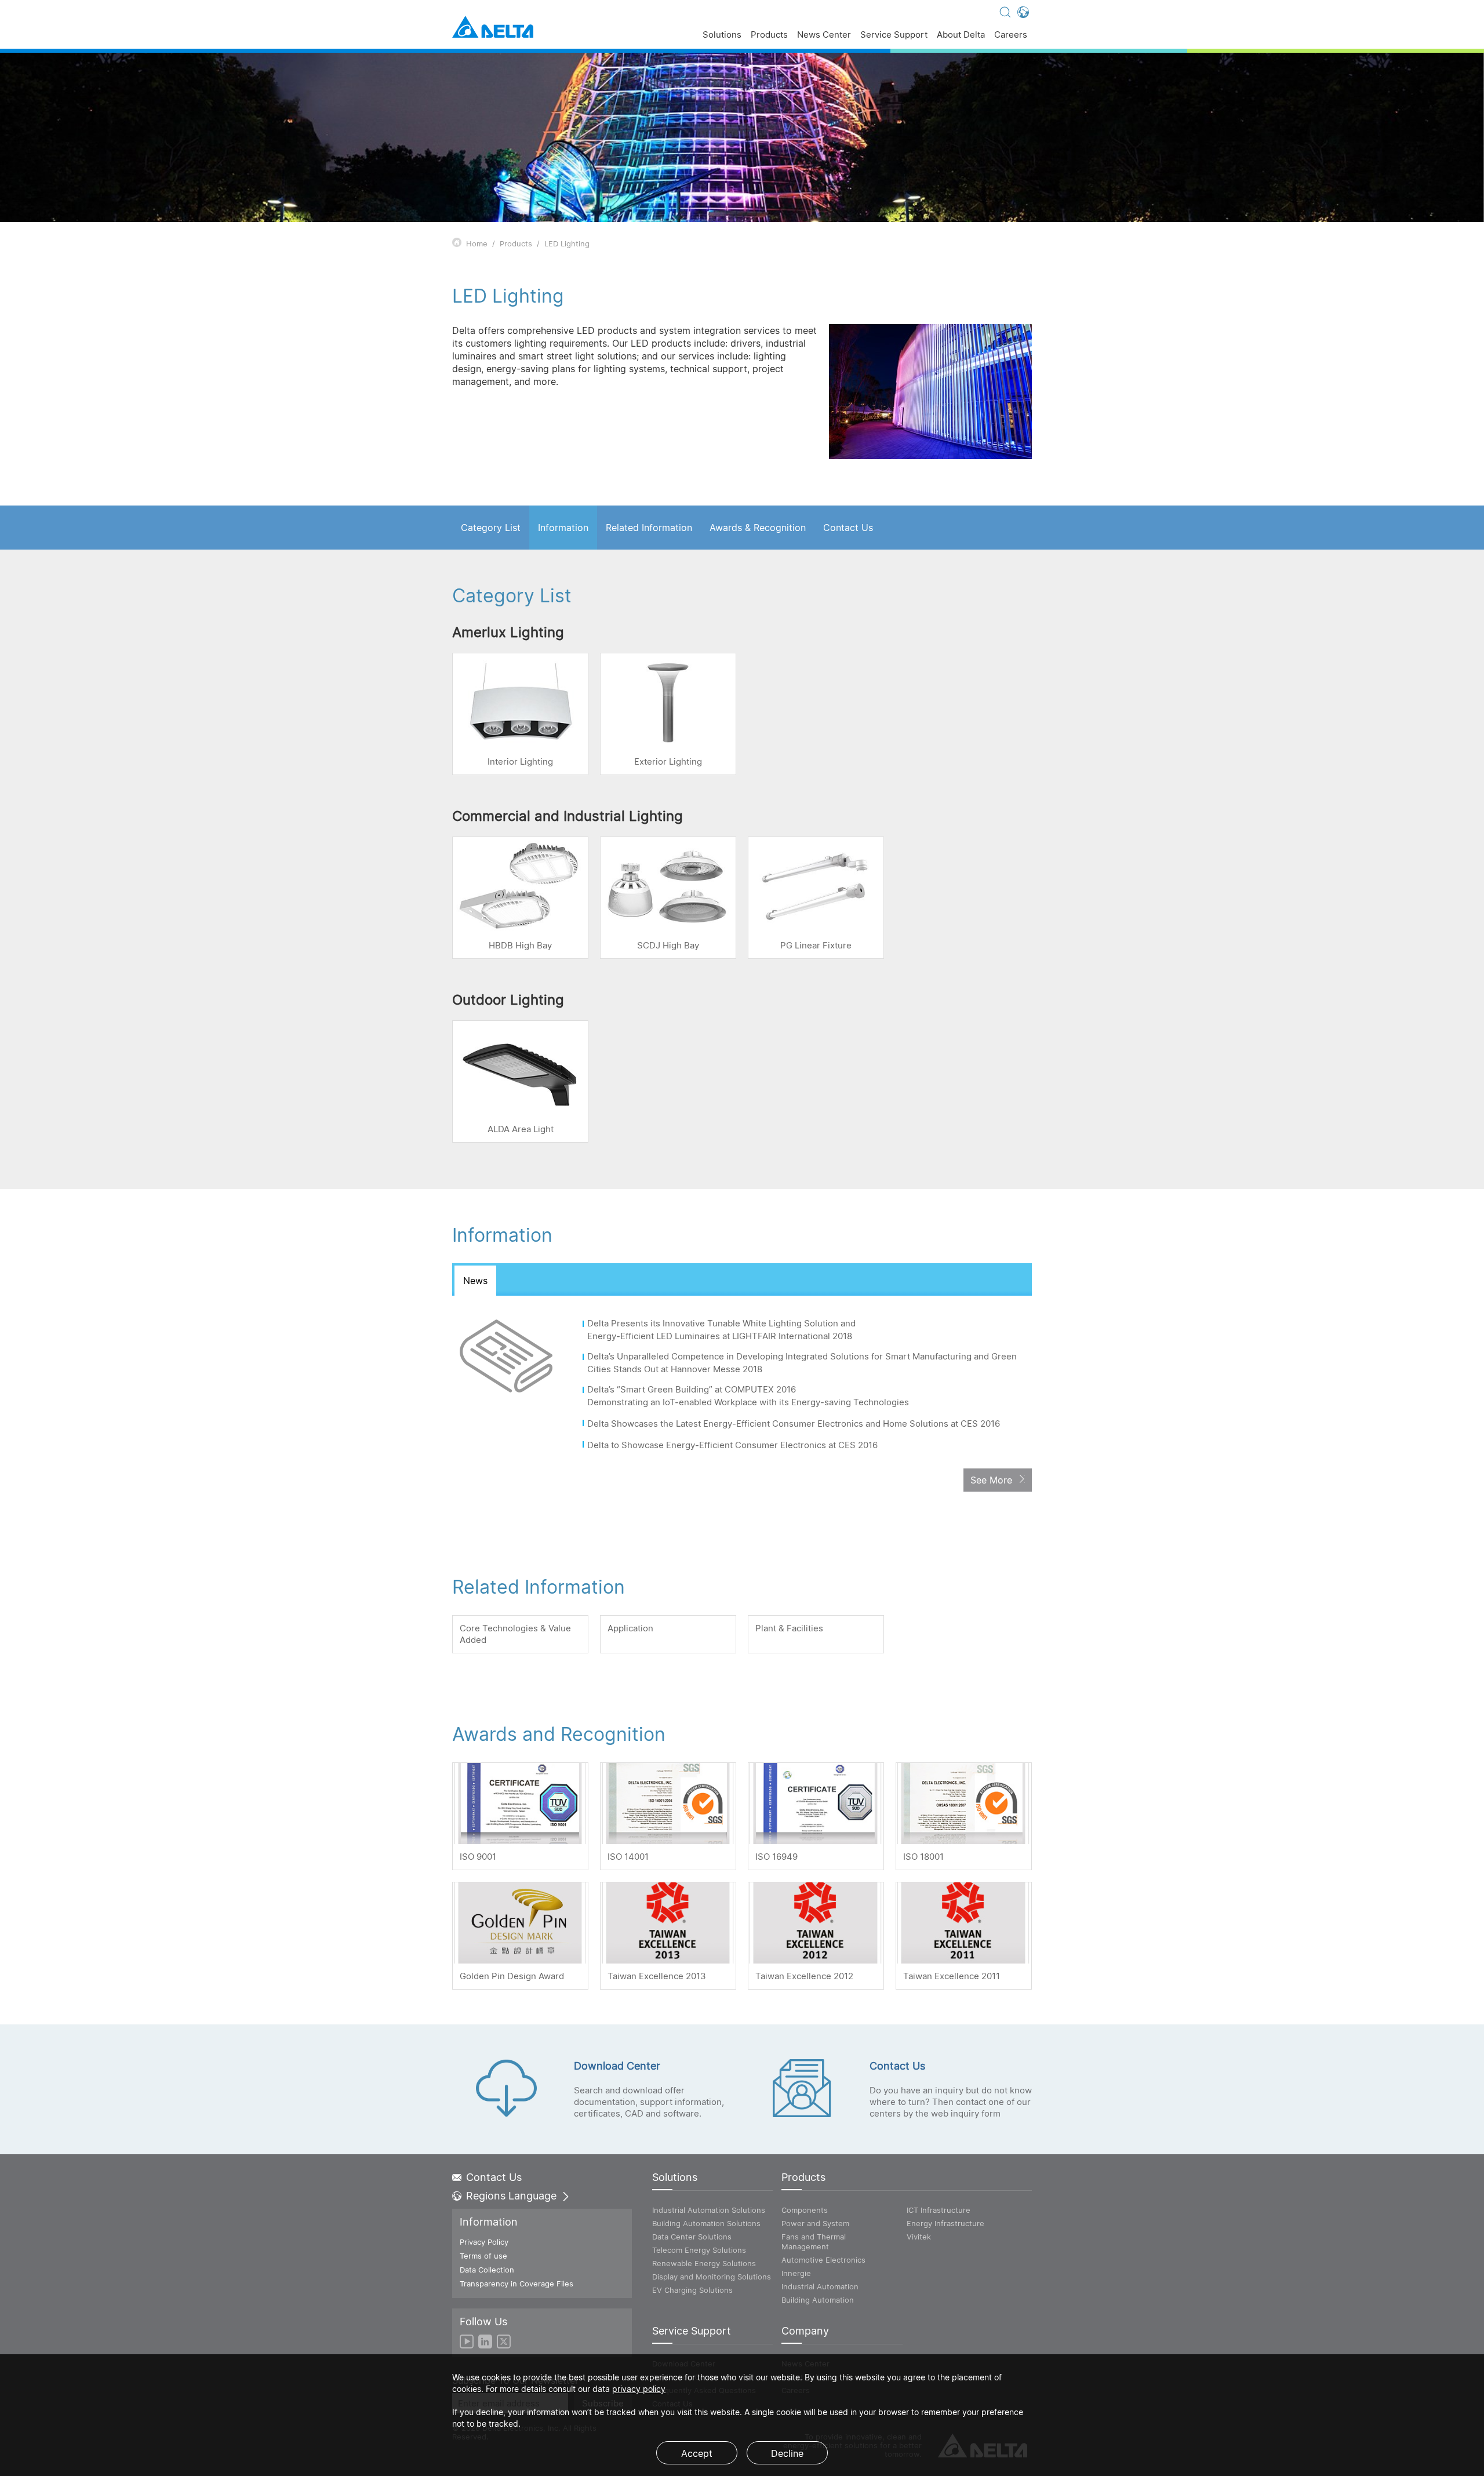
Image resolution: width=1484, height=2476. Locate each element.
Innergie (796, 2273)
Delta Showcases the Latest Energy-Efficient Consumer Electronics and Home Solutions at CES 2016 (795, 1424)
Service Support (894, 35)
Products (769, 35)
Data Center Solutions (692, 2237)
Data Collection (487, 2270)
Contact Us (848, 528)
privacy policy (639, 2389)
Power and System (815, 2223)
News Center (824, 35)
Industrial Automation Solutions (709, 2210)
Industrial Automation (820, 2286)
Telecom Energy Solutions (699, 2250)
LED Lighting (567, 243)
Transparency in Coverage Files (517, 2284)
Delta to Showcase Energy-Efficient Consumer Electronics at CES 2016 (734, 1445)
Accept (697, 2453)
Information (563, 528)
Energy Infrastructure (945, 2223)
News (475, 1281)
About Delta (961, 35)
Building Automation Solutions (706, 2223)
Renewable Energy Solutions (704, 2263)
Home (477, 243)
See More (991, 1480)
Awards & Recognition (758, 528)
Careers (1011, 35)
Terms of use (483, 2256)
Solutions (722, 35)
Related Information (649, 528)
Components (805, 2210)
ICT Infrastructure (939, 2210)
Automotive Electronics (823, 2260)
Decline (787, 2453)
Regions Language (511, 2196)
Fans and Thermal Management (814, 2242)
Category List (491, 528)
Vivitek (919, 2237)
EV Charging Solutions (692, 2290)
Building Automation (818, 2300)
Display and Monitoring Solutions (712, 2277)
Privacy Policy (484, 2242)
